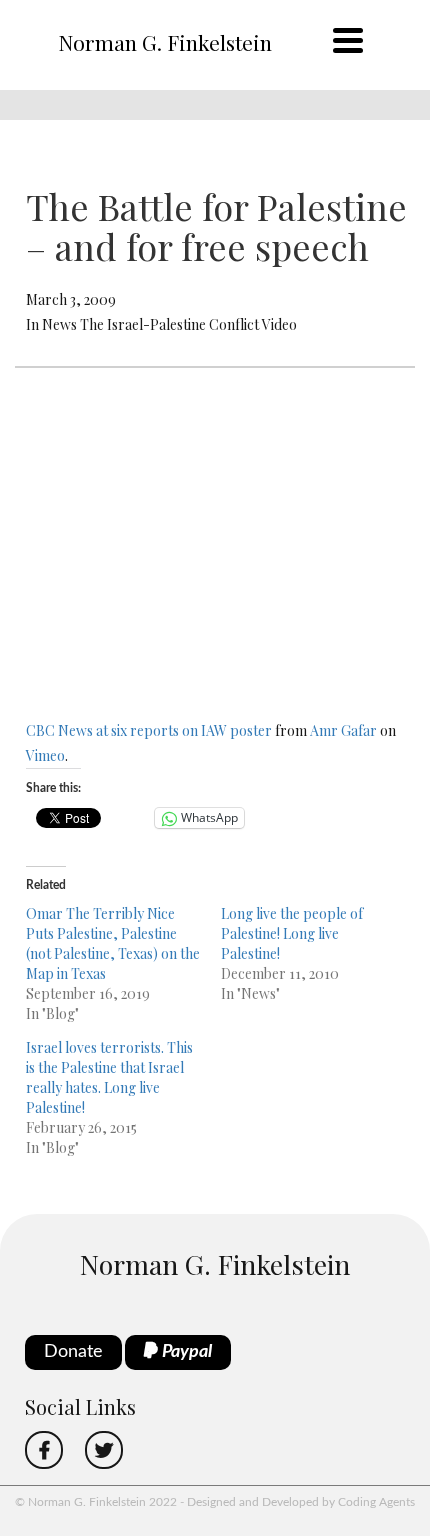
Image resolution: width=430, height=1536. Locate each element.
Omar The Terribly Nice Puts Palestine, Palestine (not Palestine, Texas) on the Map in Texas (113, 943)
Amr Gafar (343, 730)
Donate (73, 1352)
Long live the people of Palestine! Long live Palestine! (292, 933)
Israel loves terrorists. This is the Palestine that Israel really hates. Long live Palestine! (109, 1077)
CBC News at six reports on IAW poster (149, 730)
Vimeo (45, 755)
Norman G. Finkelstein (165, 42)
